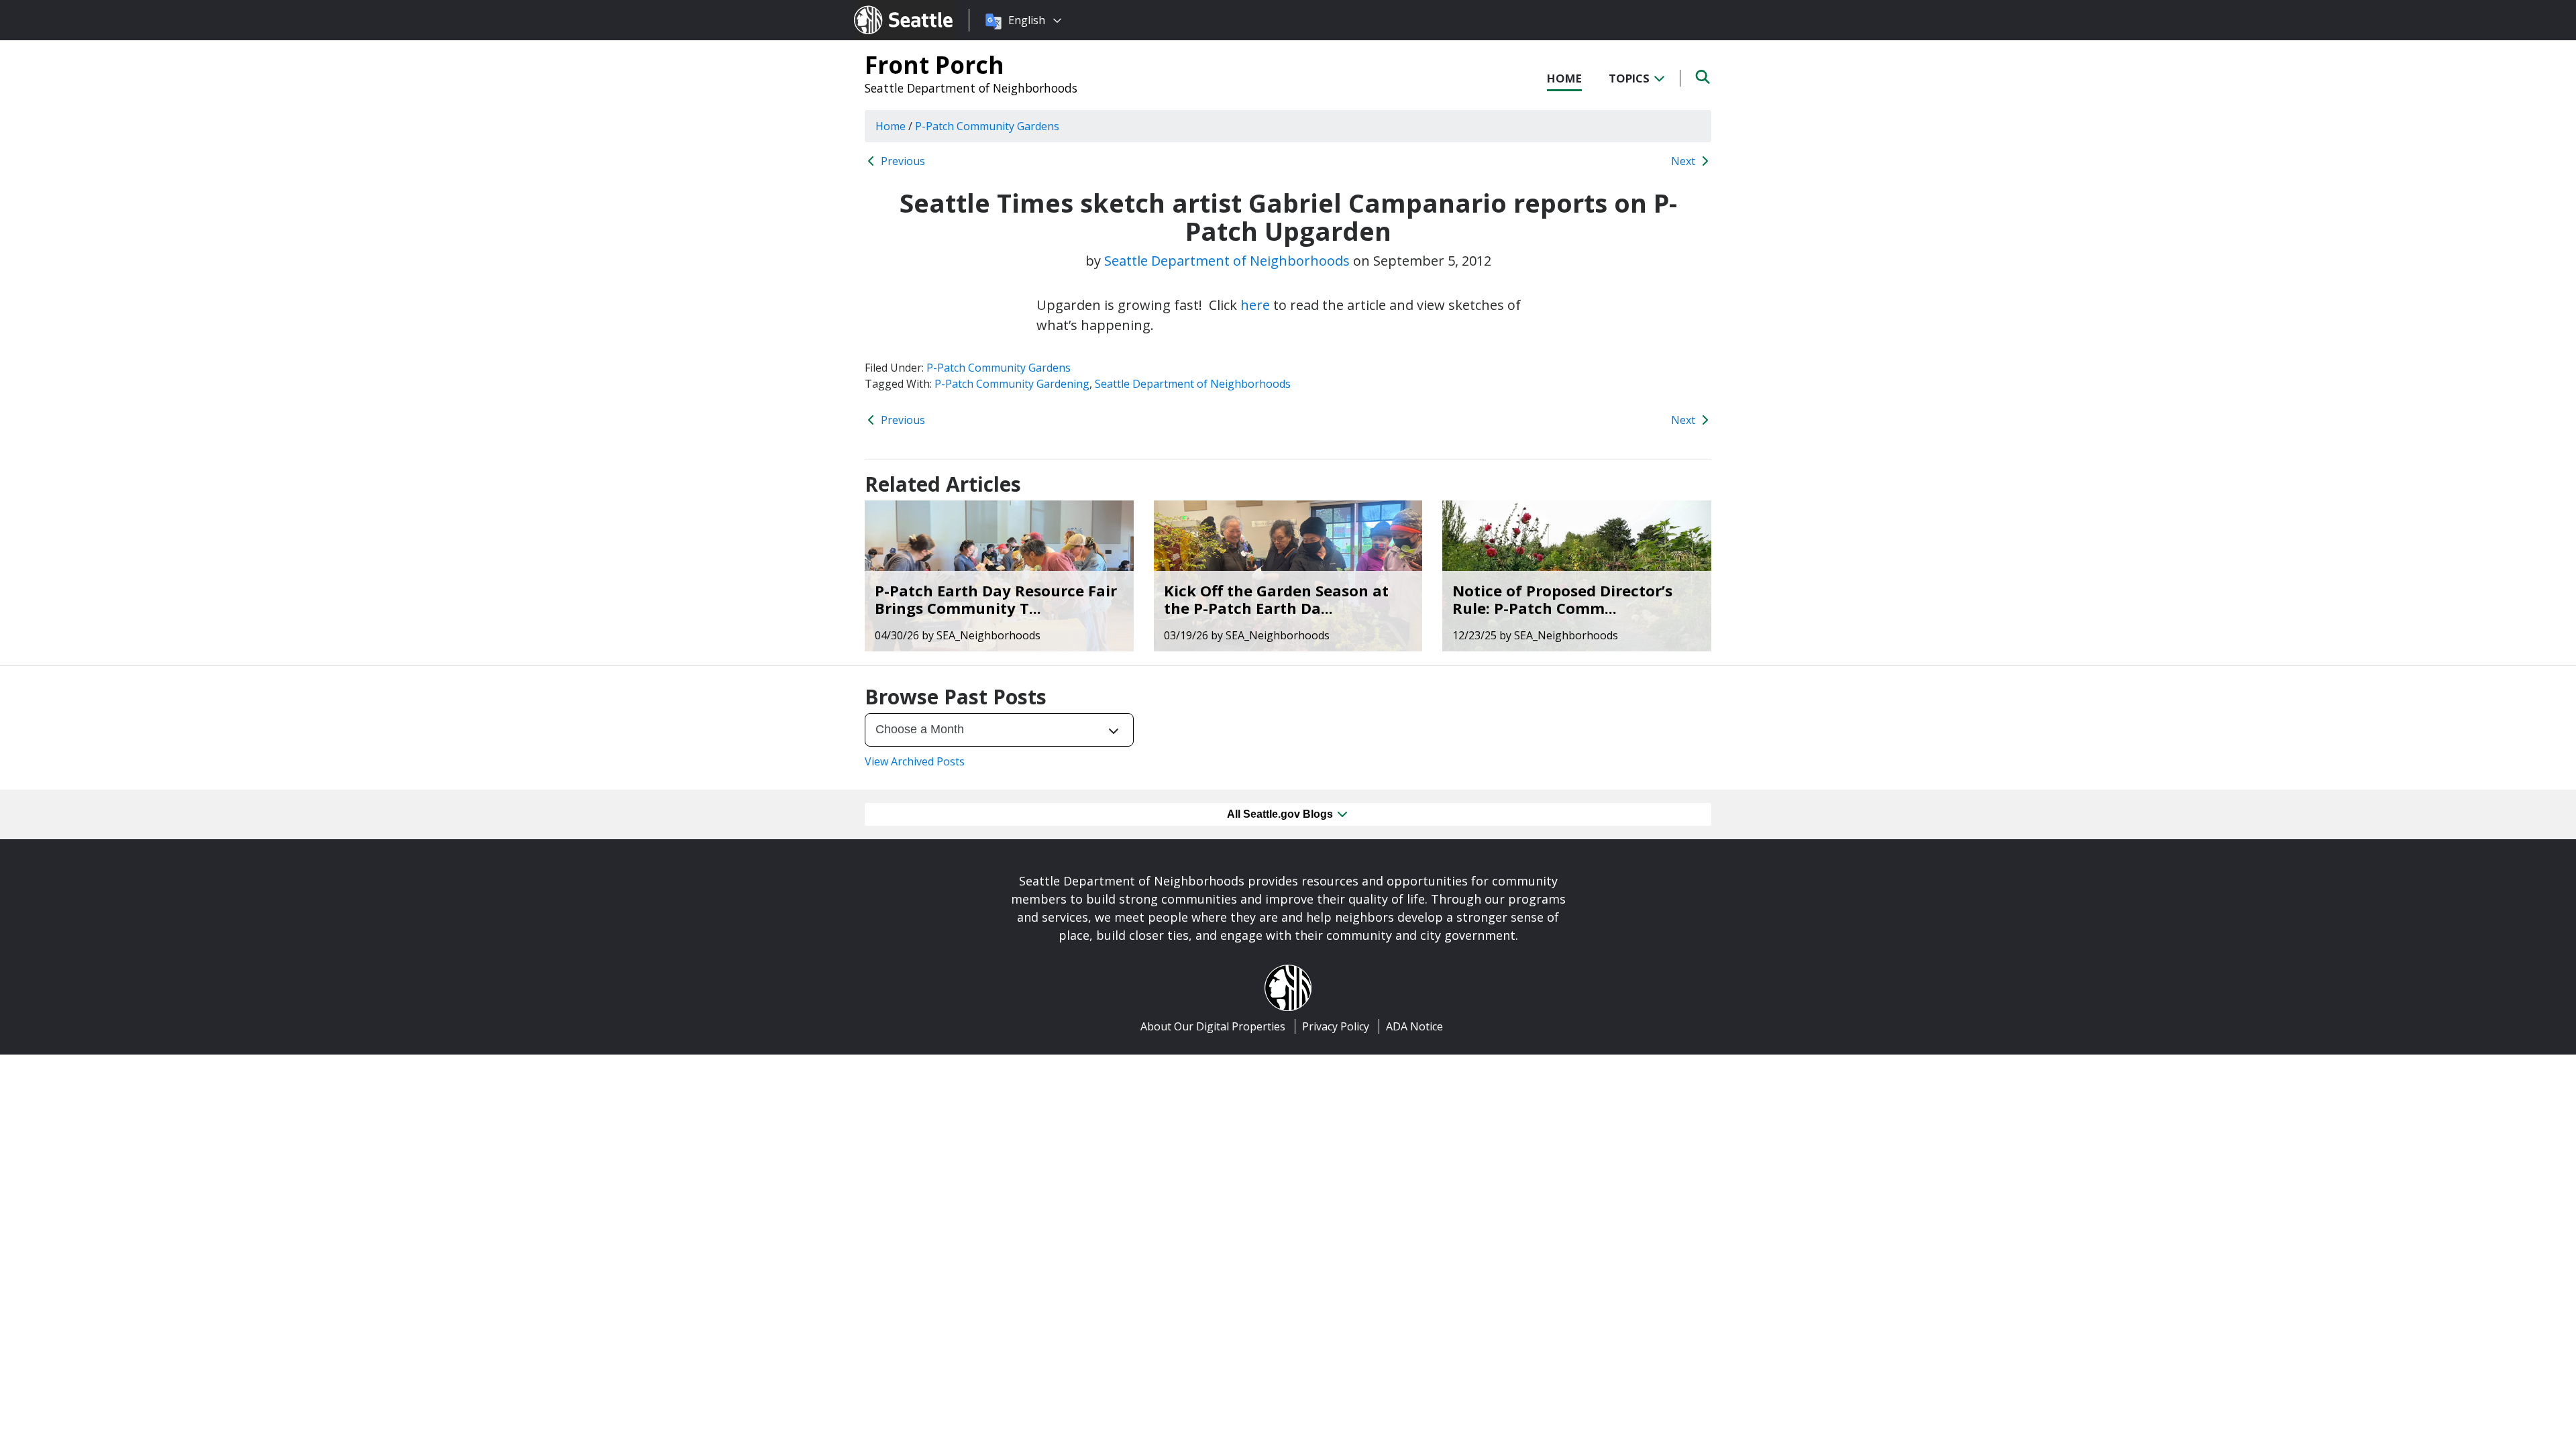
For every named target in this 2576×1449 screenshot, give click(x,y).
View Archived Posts (915, 761)
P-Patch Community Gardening (1012, 384)
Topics (1630, 78)
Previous (902, 161)
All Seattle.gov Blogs (1281, 814)
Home (1564, 78)
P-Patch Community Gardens (999, 368)
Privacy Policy (1336, 1026)
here (1255, 305)
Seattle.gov (882, 7)
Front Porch (934, 64)
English (1027, 20)
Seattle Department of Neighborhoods (971, 88)
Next (1684, 161)
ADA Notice (1414, 1026)
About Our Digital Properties (1213, 1026)
